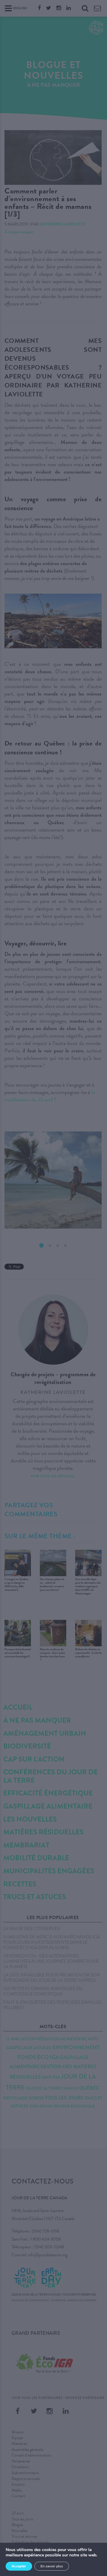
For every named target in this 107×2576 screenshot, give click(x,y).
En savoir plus (52, 2566)
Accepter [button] (19, 2566)
